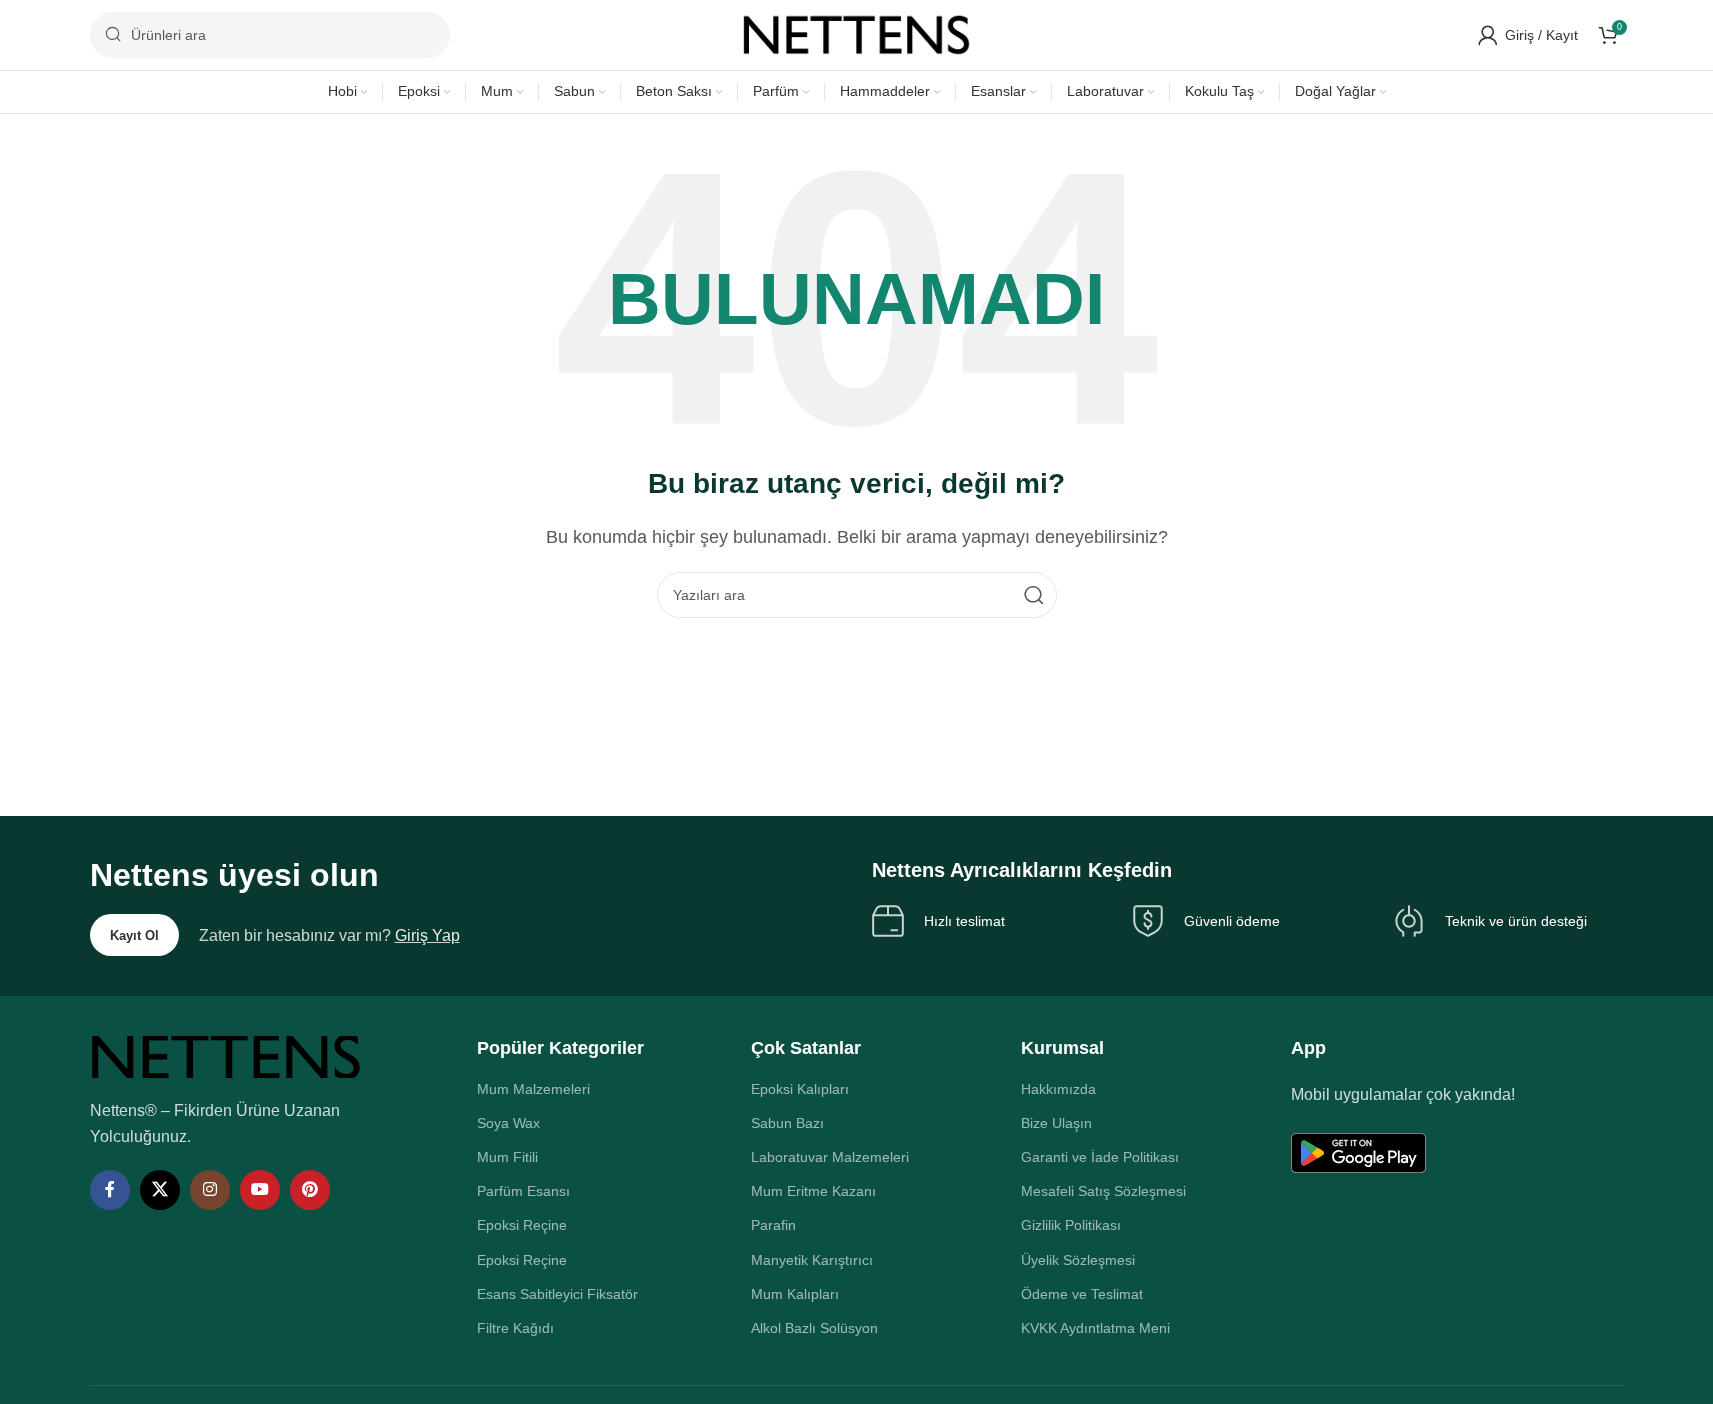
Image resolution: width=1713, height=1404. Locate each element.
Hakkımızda (1058, 1089)
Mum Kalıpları (795, 1294)
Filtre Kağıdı (515, 1328)
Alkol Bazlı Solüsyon (814, 1328)
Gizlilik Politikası (1071, 1225)
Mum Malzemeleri (533, 1089)
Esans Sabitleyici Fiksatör (557, 1294)
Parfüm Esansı (523, 1191)
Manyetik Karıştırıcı (812, 1260)
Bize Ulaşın (1056, 1123)
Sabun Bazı (787, 1123)
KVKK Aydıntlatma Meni (1095, 1328)
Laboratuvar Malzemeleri (830, 1157)
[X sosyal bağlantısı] (160, 1190)
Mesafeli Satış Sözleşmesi (1103, 1191)
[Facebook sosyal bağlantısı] (110, 1190)
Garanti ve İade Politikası (1100, 1157)
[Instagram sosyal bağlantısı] (210, 1190)
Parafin (773, 1225)
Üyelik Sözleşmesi (1078, 1260)
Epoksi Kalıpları (800, 1089)
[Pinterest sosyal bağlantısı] (310, 1190)
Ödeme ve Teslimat (1082, 1294)
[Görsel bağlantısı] (226, 1056)
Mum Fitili (507, 1157)
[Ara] (1034, 595)
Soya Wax (508, 1123)
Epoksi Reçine (522, 1225)
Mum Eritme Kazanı (813, 1191)
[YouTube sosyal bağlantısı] (260, 1190)
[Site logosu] (857, 33)
